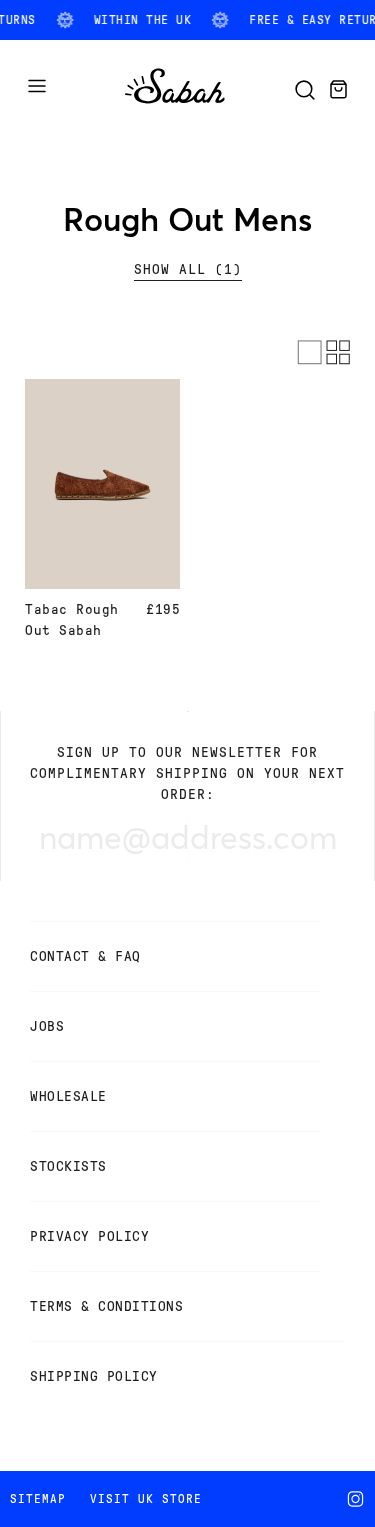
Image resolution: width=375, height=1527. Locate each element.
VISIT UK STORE (146, 1499)
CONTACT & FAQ (85, 956)
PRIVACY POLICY (89, 1236)
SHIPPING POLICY (94, 1376)
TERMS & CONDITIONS (106, 1306)
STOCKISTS (68, 1166)
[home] (175, 104)
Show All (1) (188, 269)
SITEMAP (38, 1499)
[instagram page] (359, 1499)
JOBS (47, 1026)
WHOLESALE (68, 1096)
